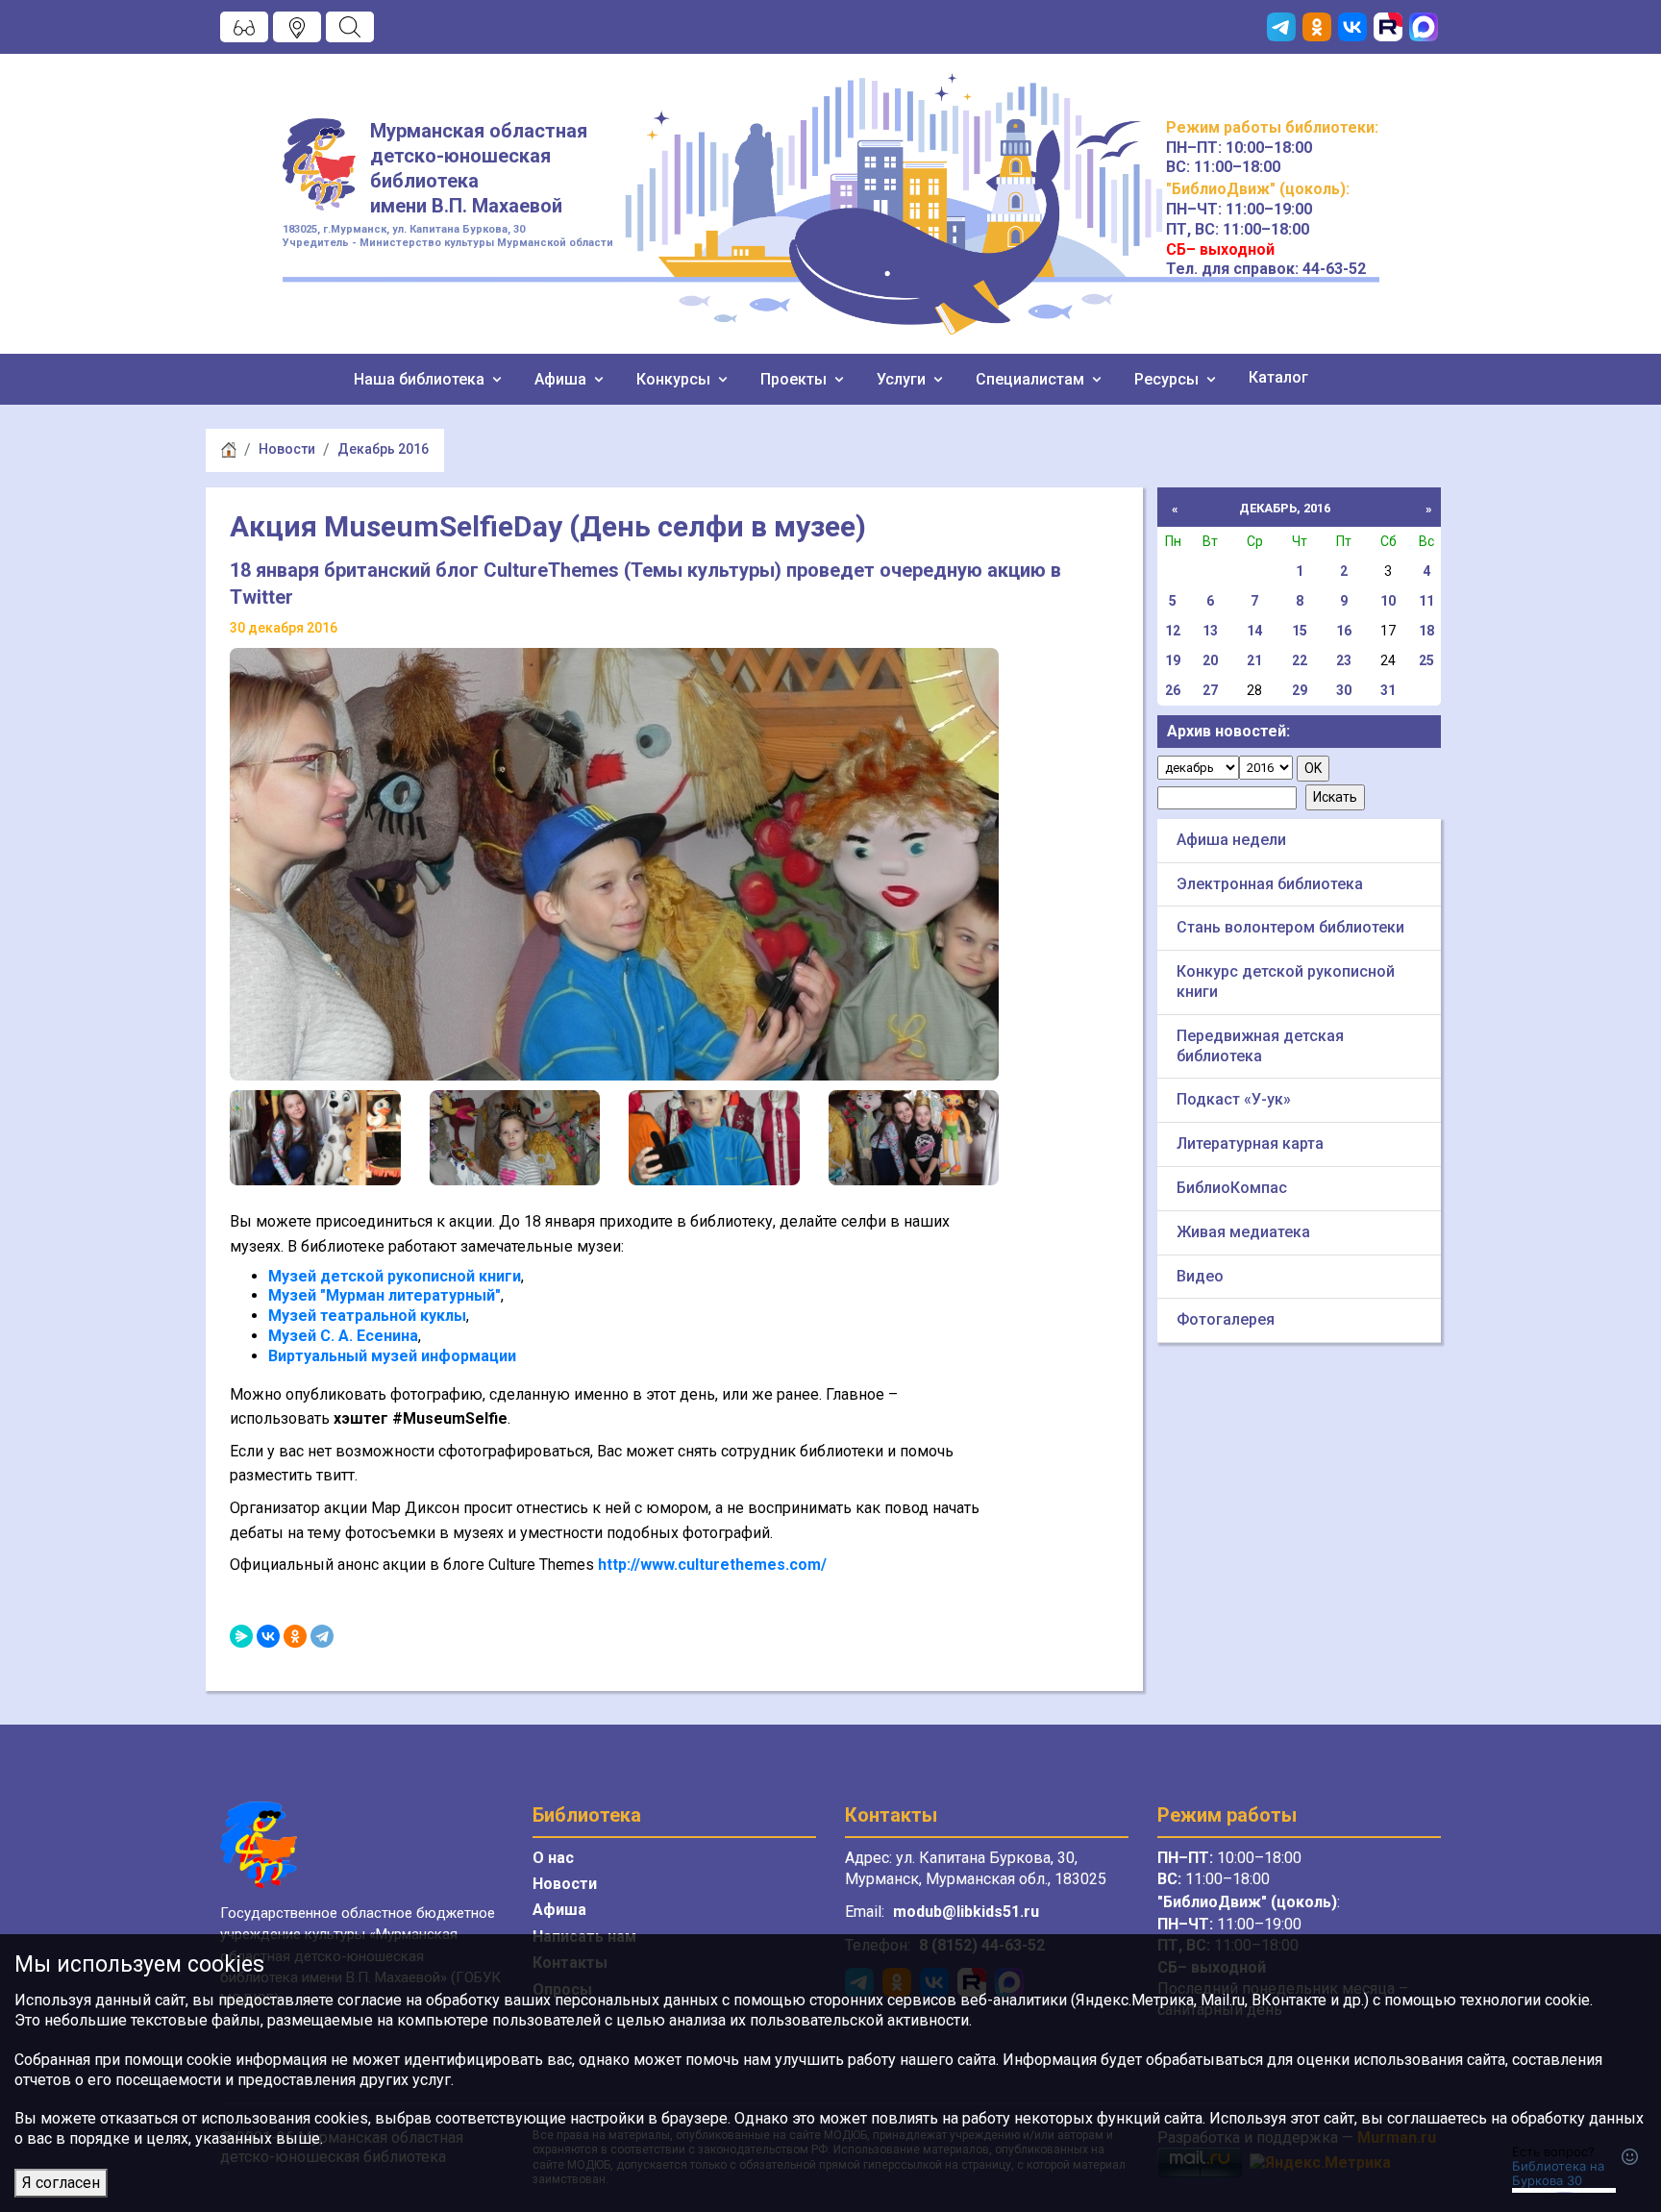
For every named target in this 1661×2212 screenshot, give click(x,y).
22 (1300, 660)
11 (1426, 601)
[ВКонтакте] (268, 1636)
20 (1210, 660)
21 (1254, 660)
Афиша (562, 379)
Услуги (903, 379)
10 (1388, 601)
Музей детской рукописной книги (395, 1276)
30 (1344, 690)
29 (1300, 690)
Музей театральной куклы (367, 1316)
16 (1344, 631)
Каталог (1278, 377)
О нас (553, 1858)
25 (1426, 660)
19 (1173, 660)
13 (1210, 631)
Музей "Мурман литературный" (384, 1295)
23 (1344, 660)
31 (1388, 690)
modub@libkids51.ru (966, 1912)
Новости (287, 449)
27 (1210, 690)
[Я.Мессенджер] (241, 1636)
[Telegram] (322, 1636)
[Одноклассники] (295, 1636)
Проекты (795, 379)
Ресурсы (1168, 379)
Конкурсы (675, 379)
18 (1426, 631)
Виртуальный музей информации (392, 1356)
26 (1173, 690)
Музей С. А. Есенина (343, 1336)
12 (1173, 631)
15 (1300, 631)
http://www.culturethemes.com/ (712, 1565)
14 (1254, 631)
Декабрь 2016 (383, 449)
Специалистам (1032, 379)
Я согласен (61, 2183)
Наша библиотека (421, 379)
